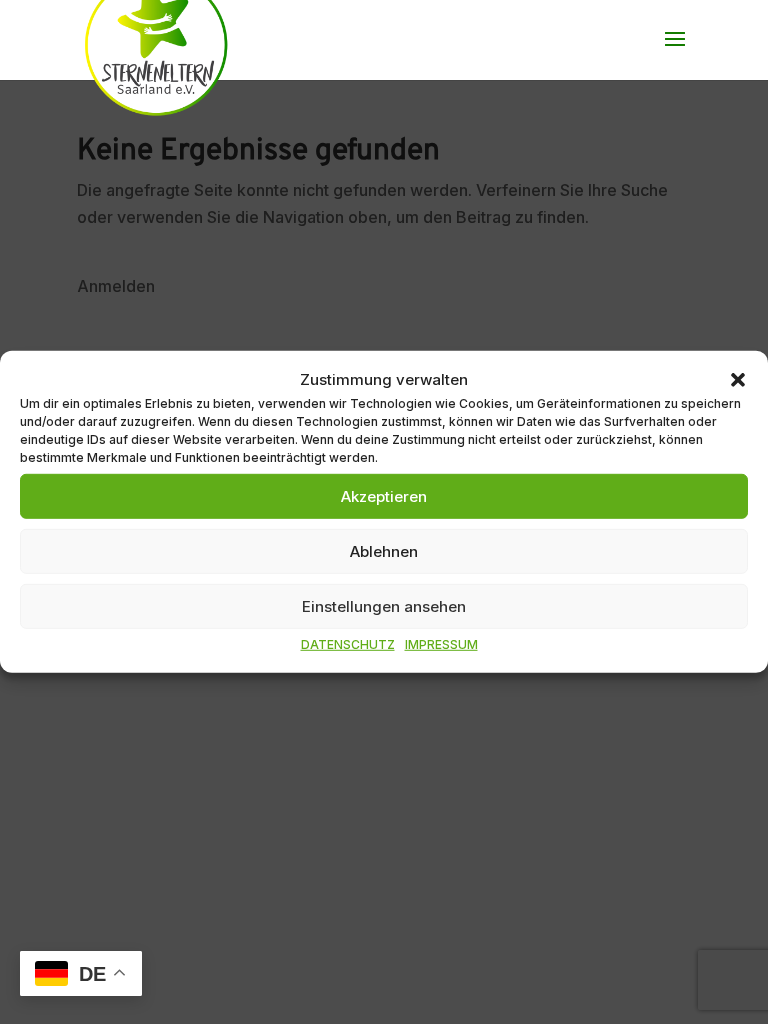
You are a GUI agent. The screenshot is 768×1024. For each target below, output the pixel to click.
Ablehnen (384, 551)
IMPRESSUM (441, 644)
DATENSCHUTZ (348, 644)
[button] (738, 379)
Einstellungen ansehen (384, 606)
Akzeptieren (384, 496)
